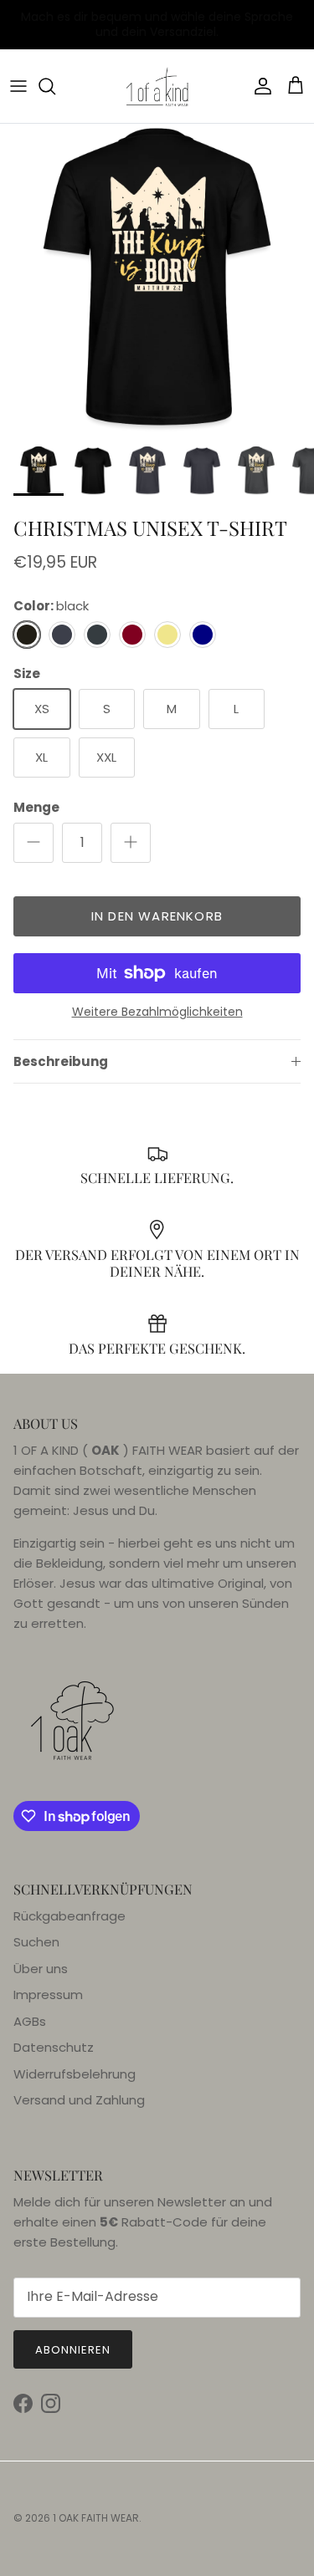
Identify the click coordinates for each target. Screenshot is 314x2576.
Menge (36, 807)
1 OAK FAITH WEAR (96, 2518)
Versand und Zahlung (79, 2100)
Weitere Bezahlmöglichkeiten (157, 1012)
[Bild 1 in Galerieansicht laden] (157, 281)
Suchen (36, 1942)
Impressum (48, 1994)
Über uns (41, 1969)
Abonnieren (73, 2350)
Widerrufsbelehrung (75, 2074)
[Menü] (18, 86)
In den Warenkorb (157, 916)
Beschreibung (61, 1061)
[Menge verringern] (33, 843)
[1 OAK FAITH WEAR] (157, 86)
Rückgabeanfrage (69, 1916)
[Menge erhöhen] (131, 843)
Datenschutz (54, 2047)
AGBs (30, 2021)
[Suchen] (55, 86)
